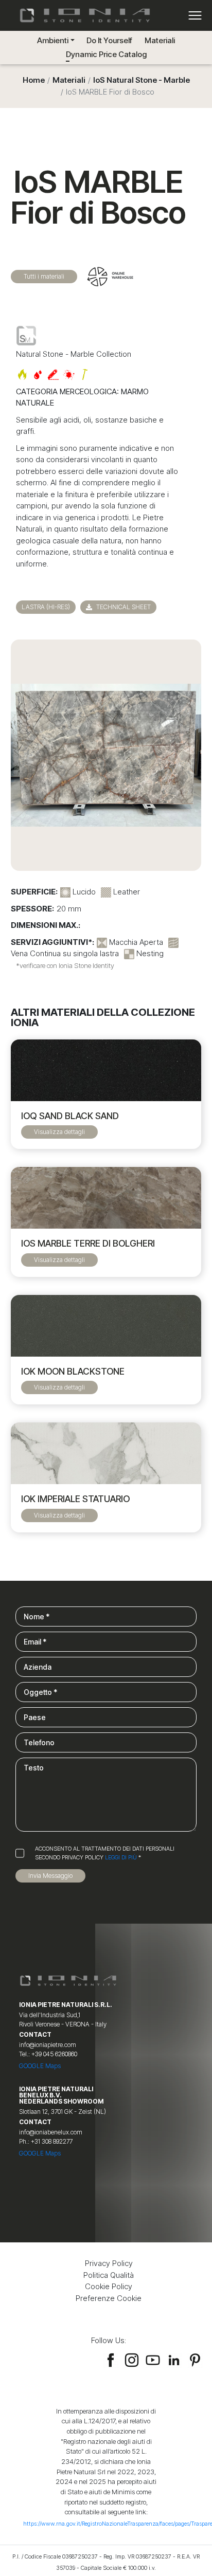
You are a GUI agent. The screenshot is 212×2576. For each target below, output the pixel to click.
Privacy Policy (109, 2263)
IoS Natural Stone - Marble (142, 80)
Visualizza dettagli (59, 1132)
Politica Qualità (109, 2275)
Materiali (160, 40)
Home (34, 80)
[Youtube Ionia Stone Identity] (153, 2359)
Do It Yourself (109, 40)
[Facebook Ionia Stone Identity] (111, 2359)
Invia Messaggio (50, 1876)
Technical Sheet (123, 607)
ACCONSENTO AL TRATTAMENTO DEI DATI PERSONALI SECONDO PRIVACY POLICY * (105, 1853)
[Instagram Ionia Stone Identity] (132, 2359)
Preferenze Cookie (109, 2298)
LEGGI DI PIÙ (121, 1857)
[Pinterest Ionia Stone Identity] (195, 2359)
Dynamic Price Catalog (106, 54)
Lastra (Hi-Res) (46, 607)
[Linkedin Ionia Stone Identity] (174, 2359)
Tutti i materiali (44, 276)
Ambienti (53, 40)
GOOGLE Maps (40, 2066)
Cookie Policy (109, 2286)
